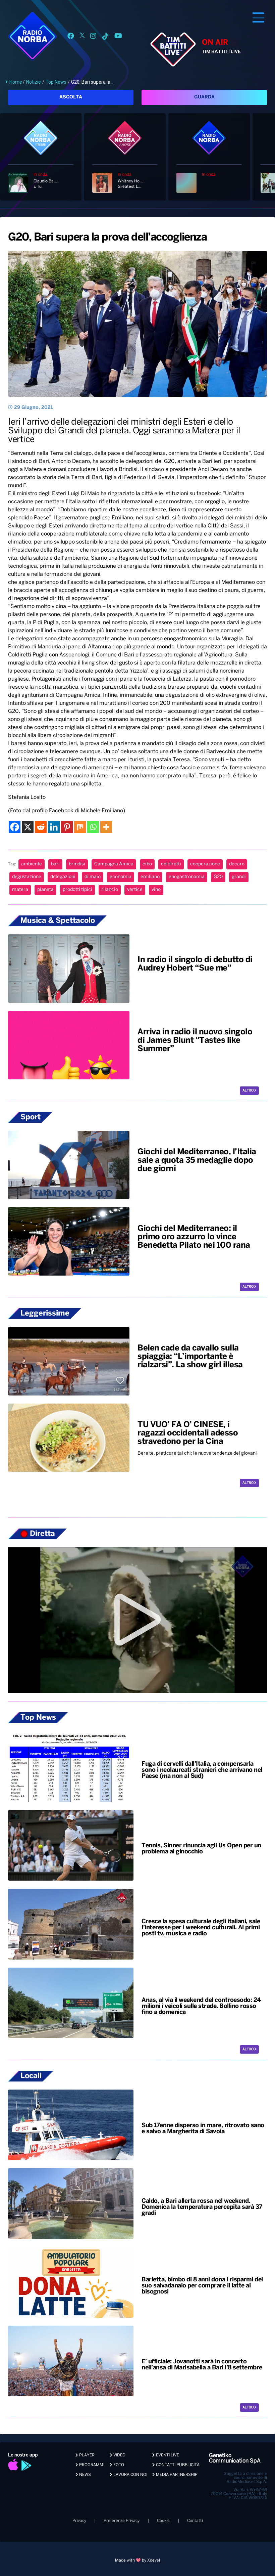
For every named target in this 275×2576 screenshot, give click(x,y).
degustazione (27, 877)
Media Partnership (176, 2475)
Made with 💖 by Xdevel (137, 2560)
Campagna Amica (114, 864)
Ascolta (71, 97)
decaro (237, 864)
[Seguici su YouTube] (118, 37)
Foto (118, 2465)
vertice (135, 890)
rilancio (110, 890)
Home (16, 82)
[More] (106, 827)
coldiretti (171, 864)
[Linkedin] (54, 827)
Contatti (195, 2521)
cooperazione (205, 864)
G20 (218, 877)
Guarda (204, 97)
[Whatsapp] (93, 827)
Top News (56, 82)
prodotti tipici (77, 890)
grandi (239, 877)
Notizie (34, 82)
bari (55, 864)
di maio (93, 877)
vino (156, 890)
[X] (28, 827)
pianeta (45, 890)
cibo (147, 864)
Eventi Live (167, 2455)
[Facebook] (15, 827)
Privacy (79, 2521)
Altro (248, 1091)
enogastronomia (187, 877)
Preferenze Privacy (122, 2521)
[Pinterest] (67, 827)
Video (119, 2455)
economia (121, 877)
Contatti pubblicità (177, 2465)
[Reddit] (41, 827)
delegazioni (63, 877)
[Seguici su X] (82, 37)
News (85, 2475)
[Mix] (80, 827)
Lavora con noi (130, 2475)
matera (20, 890)
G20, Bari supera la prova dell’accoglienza (107, 238)
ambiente (32, 864)
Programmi (91, 2465)
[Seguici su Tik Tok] (105, 37)
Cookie (163, 2521)
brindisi (77, 864)
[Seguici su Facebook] (71, 37)
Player (86, 2455)
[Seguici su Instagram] (93, 37)
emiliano (150, 877)
